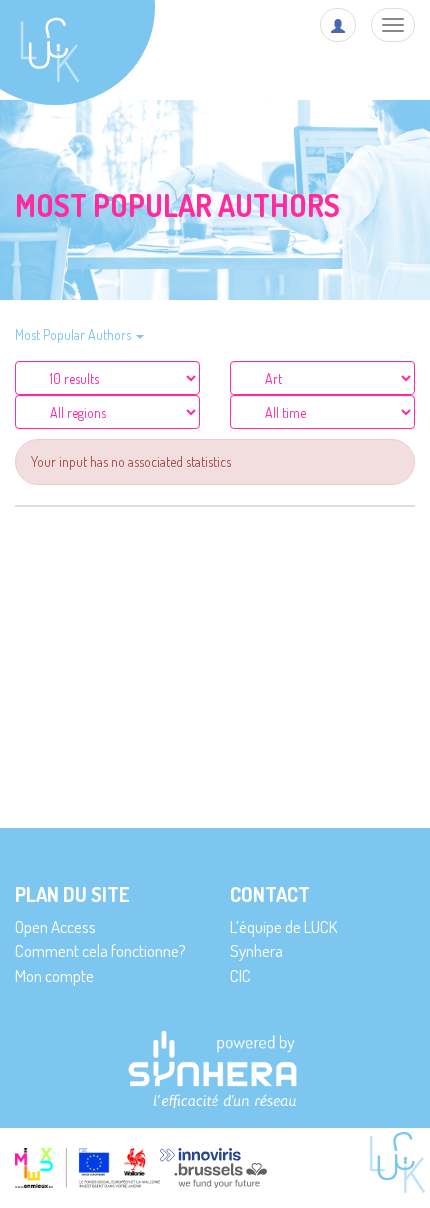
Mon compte (54, 975)
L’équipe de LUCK (283, 926)
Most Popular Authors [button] (74, 334)
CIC (240, 975)
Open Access (55, 926)
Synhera (256, 950)
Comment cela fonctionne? (100, 950)
